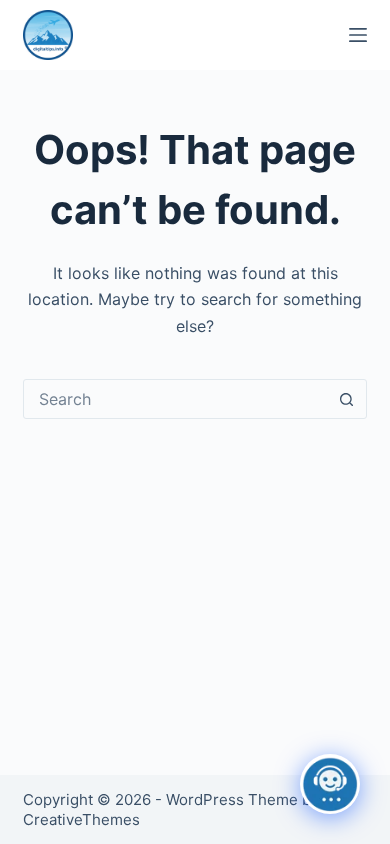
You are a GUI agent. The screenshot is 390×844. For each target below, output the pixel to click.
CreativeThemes (81, 819)
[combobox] (175, 399)
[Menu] (358, 35)
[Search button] (347, 399)
